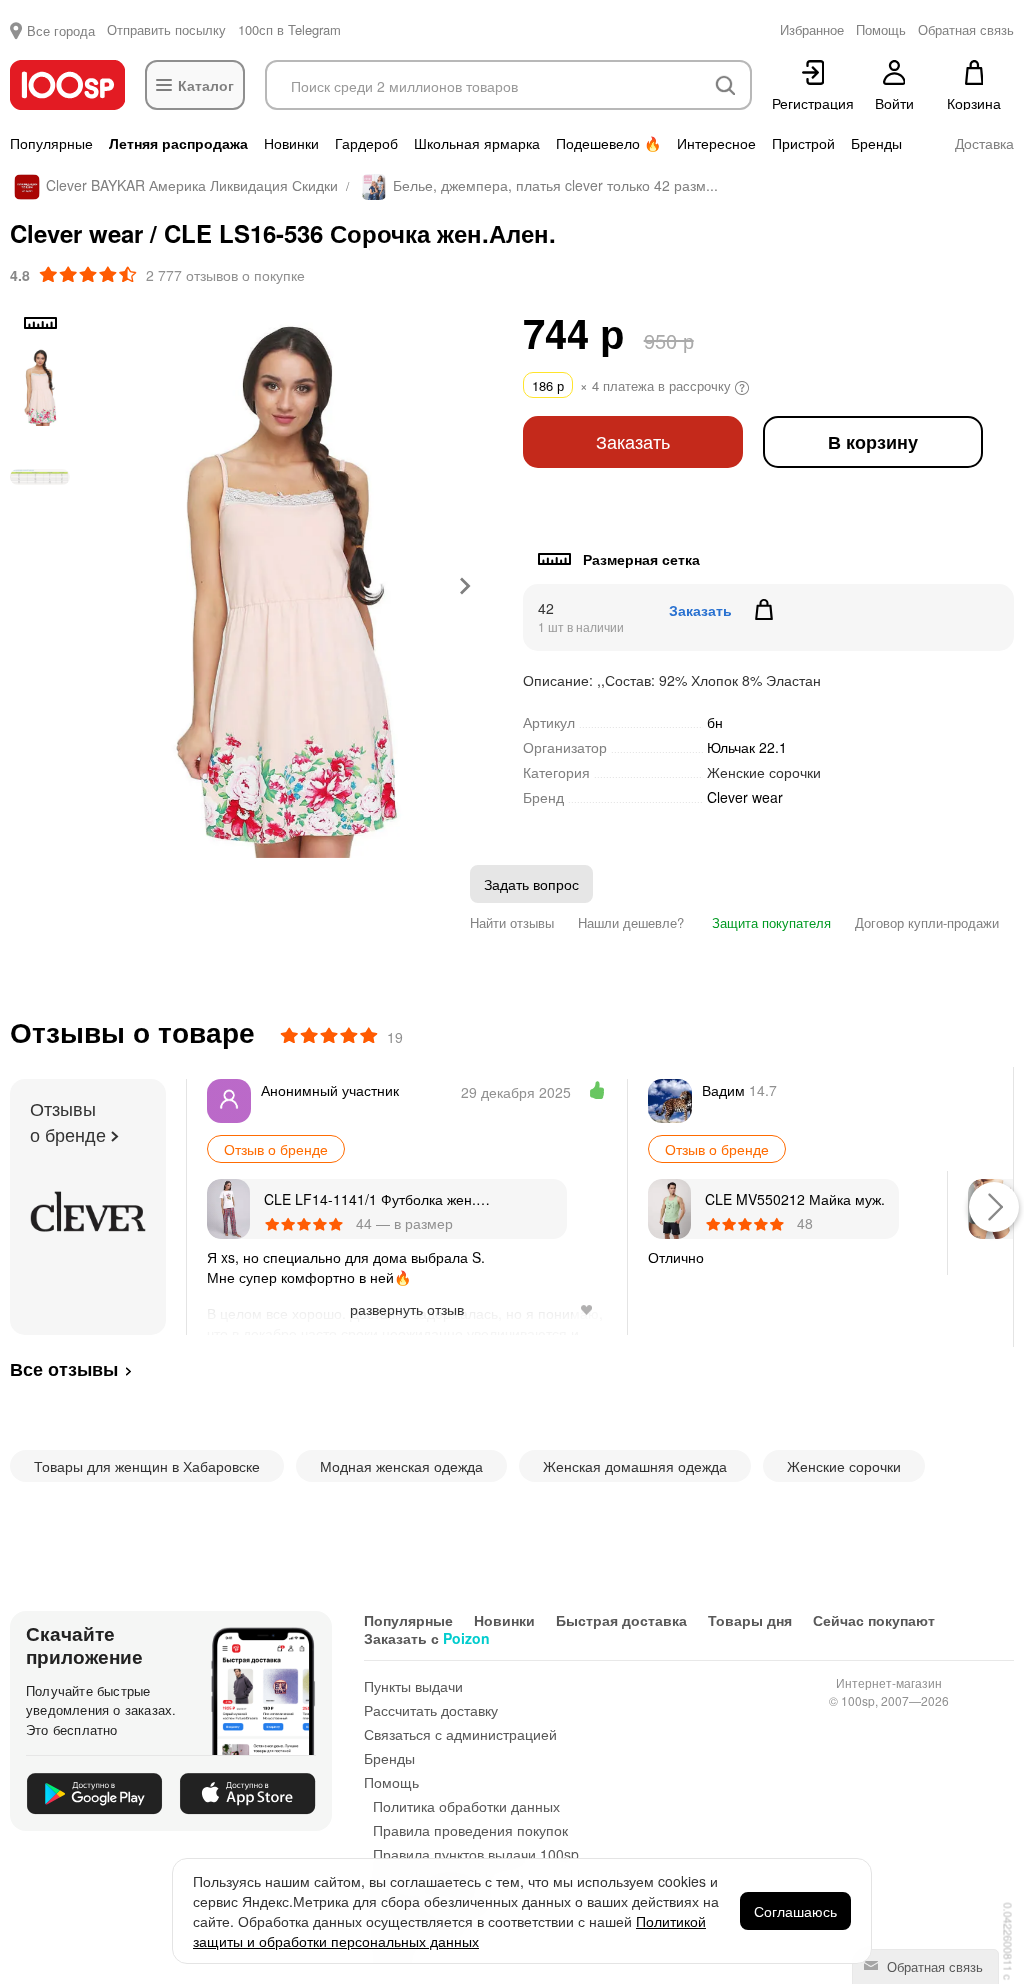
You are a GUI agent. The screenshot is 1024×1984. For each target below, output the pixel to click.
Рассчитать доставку (431, 1710)
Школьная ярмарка (477, 143)
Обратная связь (933, 1966)
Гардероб (366, 143)
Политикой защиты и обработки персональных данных (449, 1931)
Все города (61, 30)
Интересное (716, 143)
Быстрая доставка (621, 1620)
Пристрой (803, 143)
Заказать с (427, 1638)
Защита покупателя (769, 922)
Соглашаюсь (795, 1911)
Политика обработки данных (466, 1806)
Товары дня (750, 1620)
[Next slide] (464, 586)
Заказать (633, 441)
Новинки (291, 143)
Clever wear (745, 797)
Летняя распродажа (178, 143)
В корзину (873, 441)
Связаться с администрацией (460, 1734)
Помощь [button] (881, 29)
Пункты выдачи (413, 1686)
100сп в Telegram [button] (289, 29)
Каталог (206, 85)
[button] (40, 387)
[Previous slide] (105, 586)
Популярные (51, 143)
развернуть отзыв (407, 1309)
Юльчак (747, 747)
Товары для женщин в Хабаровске (147, 1466)
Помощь (391, 1782)
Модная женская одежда (401, 1466)
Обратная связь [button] (966, 29)
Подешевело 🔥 (608, 143)
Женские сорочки (764, 772)
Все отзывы (64, 1369)
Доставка (984, 143)
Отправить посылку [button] (166, 29)
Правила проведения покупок (470, 1830)
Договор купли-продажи (927, 922)
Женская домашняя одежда (635, 1466)
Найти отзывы (512, 922)
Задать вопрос (531, 884)
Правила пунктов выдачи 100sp (476, 1854)
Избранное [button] (812, 29)
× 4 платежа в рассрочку (633, 385)
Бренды (876, 143)
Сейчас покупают (874, 1620)
